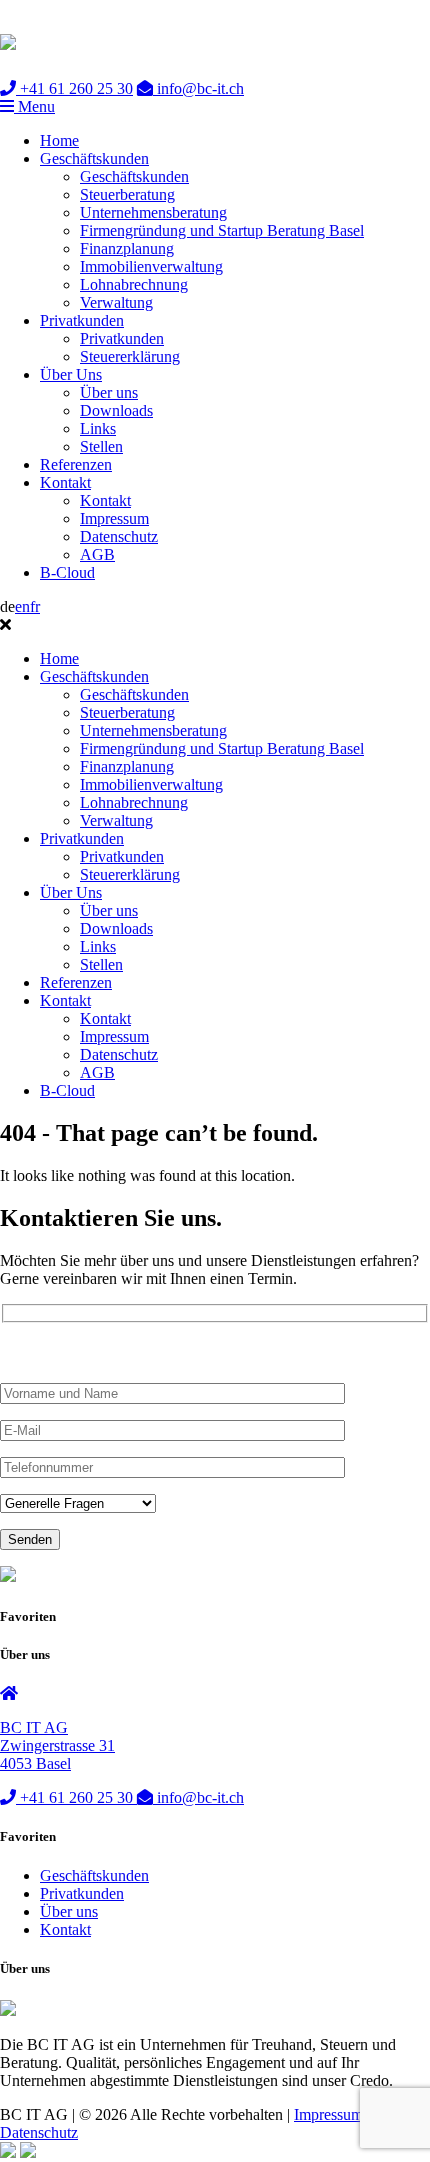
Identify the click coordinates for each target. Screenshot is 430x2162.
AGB (97, 554)
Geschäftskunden (94, 158)
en (22, 606)
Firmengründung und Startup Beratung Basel (222, 230)
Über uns (109, 392)
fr (35, 606)
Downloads (116, 410)
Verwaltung (116, 302)
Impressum (114, 518)
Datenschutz (119, 536)
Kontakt (65, 482)
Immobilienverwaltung (151, 266)
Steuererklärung (130, 356)
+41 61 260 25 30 (74, 88)
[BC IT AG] (8, 39)
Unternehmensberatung (153, 212)
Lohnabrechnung (134, 284)
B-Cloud (67, 572)
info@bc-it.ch (198, 88)
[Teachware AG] (8, 2152)
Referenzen (76, 464)
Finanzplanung (127, 248)
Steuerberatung (127, 194)
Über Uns (71, 374)
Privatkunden (82, 320)
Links (98, 428)
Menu (34, 106)
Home (59, 140)
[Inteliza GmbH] (28, 2152)
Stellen (101, 446)
